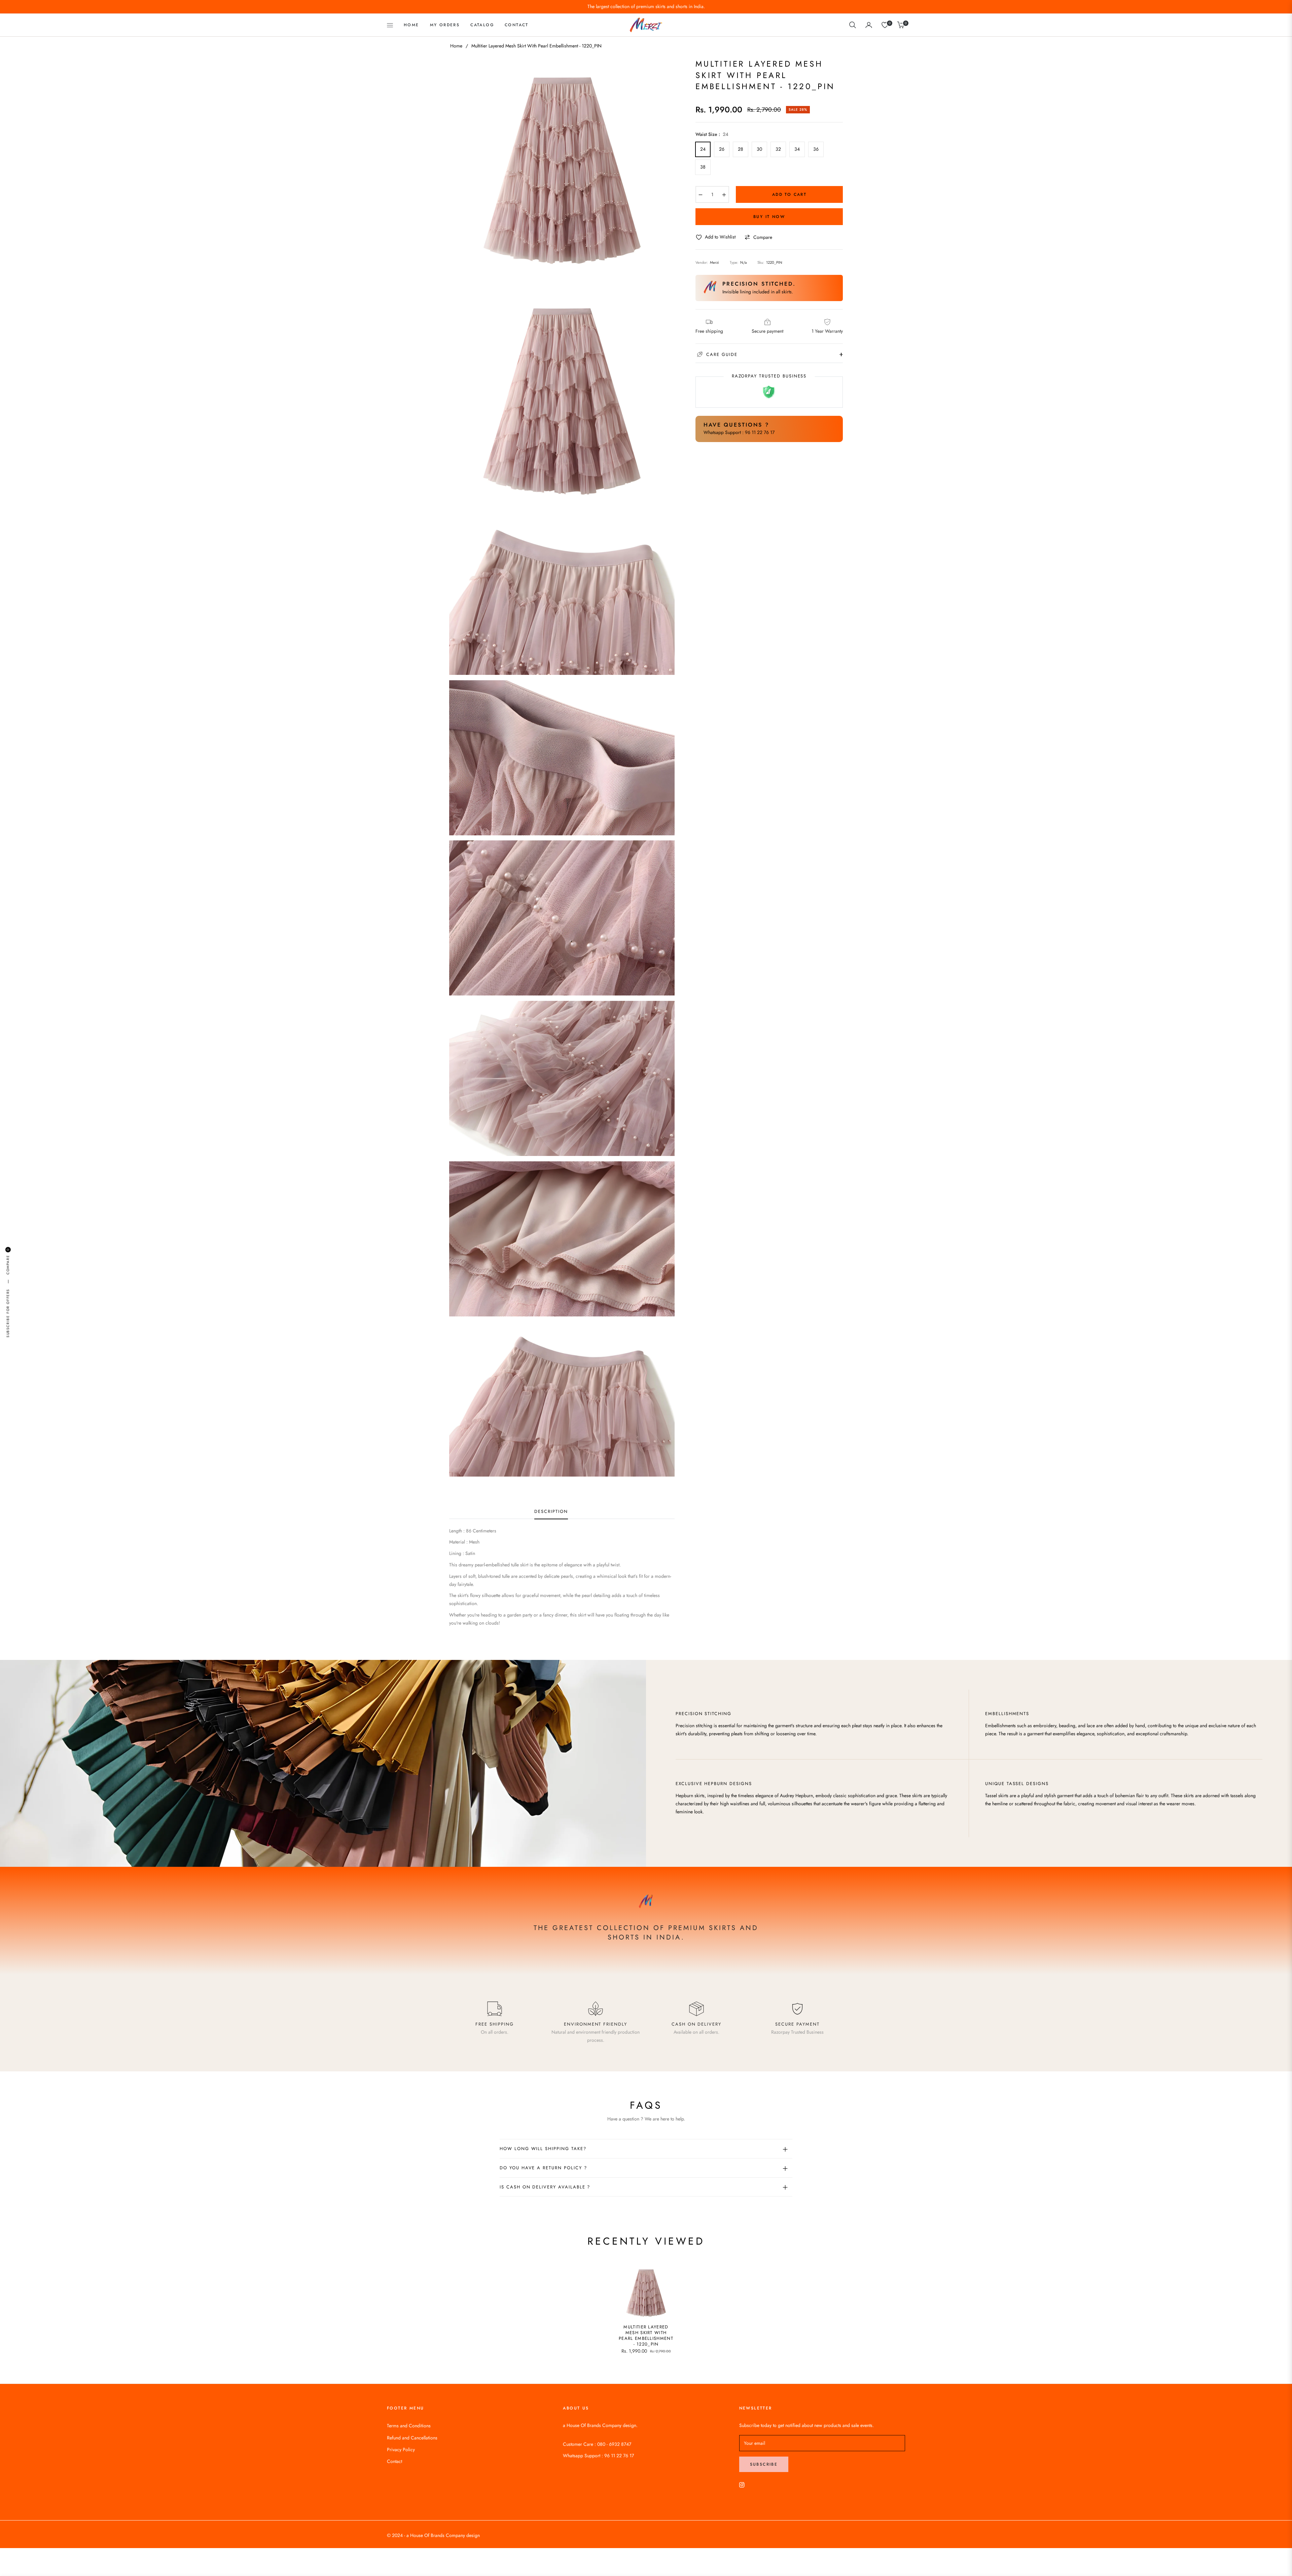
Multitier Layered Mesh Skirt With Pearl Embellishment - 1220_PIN (646, 2336)
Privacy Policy (401, 2450)
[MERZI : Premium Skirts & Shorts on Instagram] (742, 2484)
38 (703, 167)
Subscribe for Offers (8, 1313)
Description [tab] (551, 1512)
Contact (394, 2461)
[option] (562, 171)
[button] (853, 25)
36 (816, 149)
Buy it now (769, 217)
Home (456, 46)
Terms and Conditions (409, 2426)
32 (778, 149)
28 (741, 149)
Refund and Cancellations (412, 2438)
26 (722, 149)
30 (759, 149)
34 (797, 149)
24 (703, 149)
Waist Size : (712, 134)
